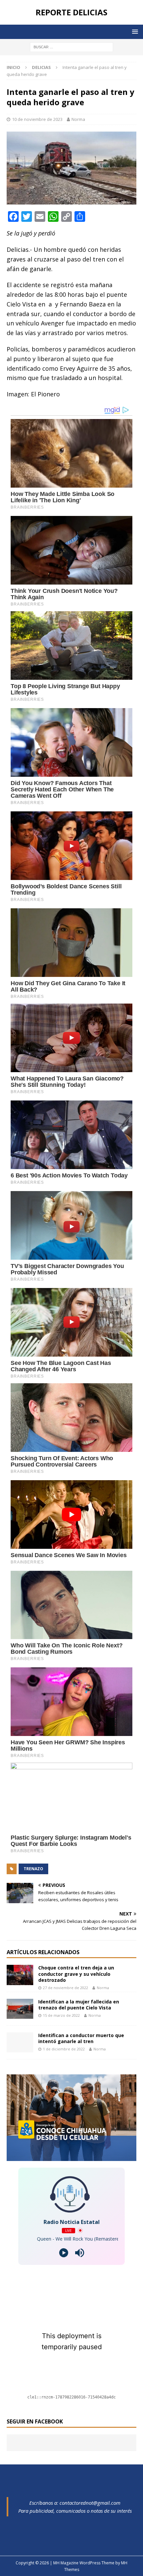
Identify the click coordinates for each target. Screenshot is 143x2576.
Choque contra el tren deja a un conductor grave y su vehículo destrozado (76, 1974)
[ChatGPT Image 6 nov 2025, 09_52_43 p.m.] (71, 2157)
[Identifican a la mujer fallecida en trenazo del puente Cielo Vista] (20, 2009)
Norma (78, 119)
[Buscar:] (71, 46)
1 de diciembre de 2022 (64, 2049)
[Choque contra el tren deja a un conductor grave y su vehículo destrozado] (20, 1975)
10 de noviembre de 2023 (37, 119)
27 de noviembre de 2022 (66, 1988)
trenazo (33, 1869)
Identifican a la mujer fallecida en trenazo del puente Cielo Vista (79, 2005)
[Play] (64, 2253)
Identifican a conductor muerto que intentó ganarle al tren (81, 2038)
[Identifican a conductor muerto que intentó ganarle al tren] (20, 2042)
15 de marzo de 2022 (61, 2015)
